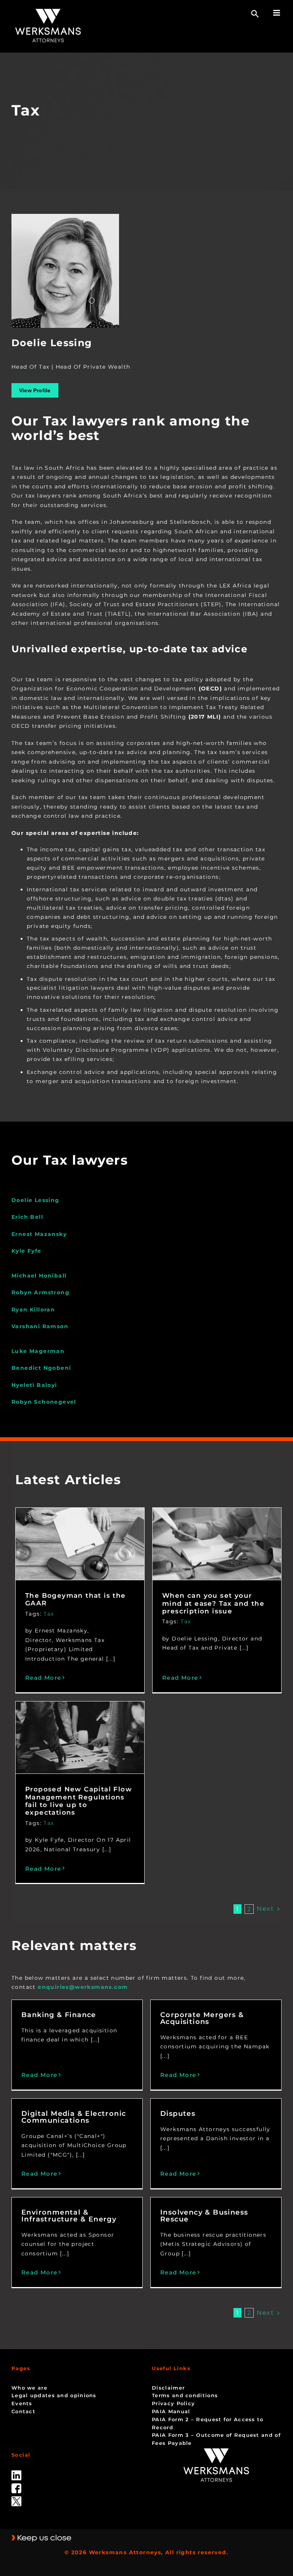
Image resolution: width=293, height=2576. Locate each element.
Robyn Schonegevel (44, 1402)
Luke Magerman (38, 1351)
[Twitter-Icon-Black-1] (16, 2499)
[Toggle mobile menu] (277, 13)
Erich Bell (27, 1217)
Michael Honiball (39, 1276)
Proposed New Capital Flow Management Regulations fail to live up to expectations (79, 1801)
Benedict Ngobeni (41, 1368)
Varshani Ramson (40, 1326)
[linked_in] (16, 2473)
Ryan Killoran (33, 1310)
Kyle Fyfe (27, 1251)
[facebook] (16, 2486)
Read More (43, 1678)
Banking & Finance (59, 2015)
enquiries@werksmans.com (83, 1987)
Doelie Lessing (35, 1200)
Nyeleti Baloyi (34, 1385)
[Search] (255, 14)
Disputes (178, 2114)
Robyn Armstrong (40, 1292)
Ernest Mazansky (39, 1234)
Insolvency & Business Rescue (204, 2216)
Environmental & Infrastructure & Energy (69, 2216)
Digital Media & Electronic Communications (74, 2117)
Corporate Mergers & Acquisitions (202, 2018)
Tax (49, 1614)
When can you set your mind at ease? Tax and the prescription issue (213, 1603)
